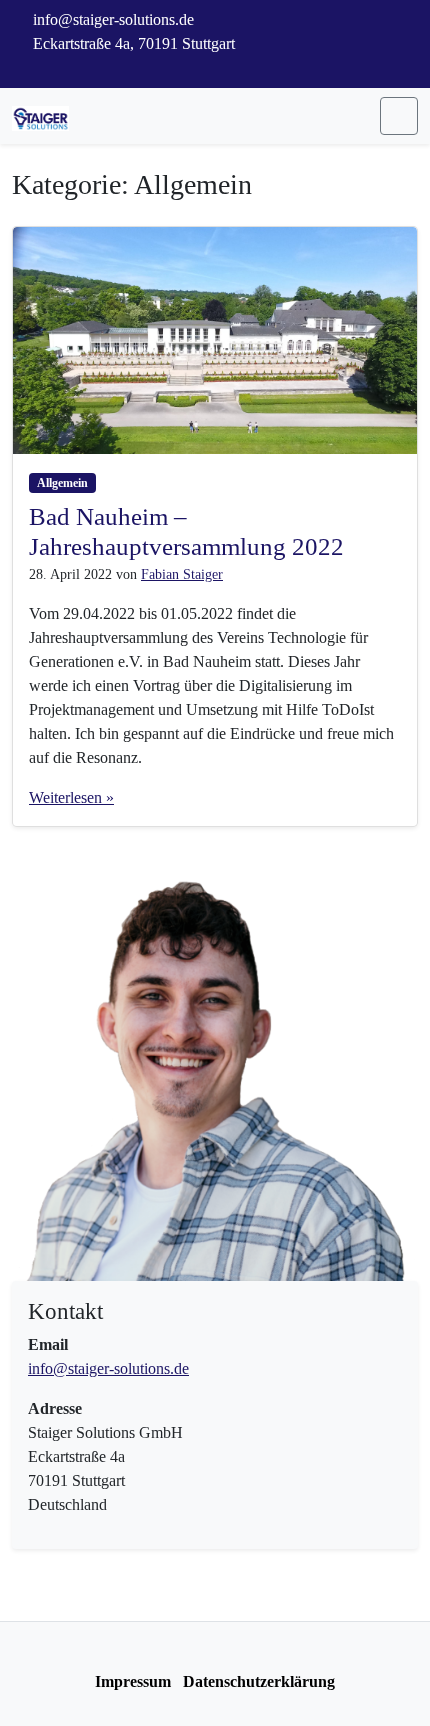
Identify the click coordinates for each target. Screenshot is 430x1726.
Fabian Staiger (182, 574)
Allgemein (62, 483)
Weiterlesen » (71, 797)
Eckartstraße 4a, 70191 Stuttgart (132, 43)
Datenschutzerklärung (259, 1681)
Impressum (133, 1681)
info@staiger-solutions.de (108, 1368)
